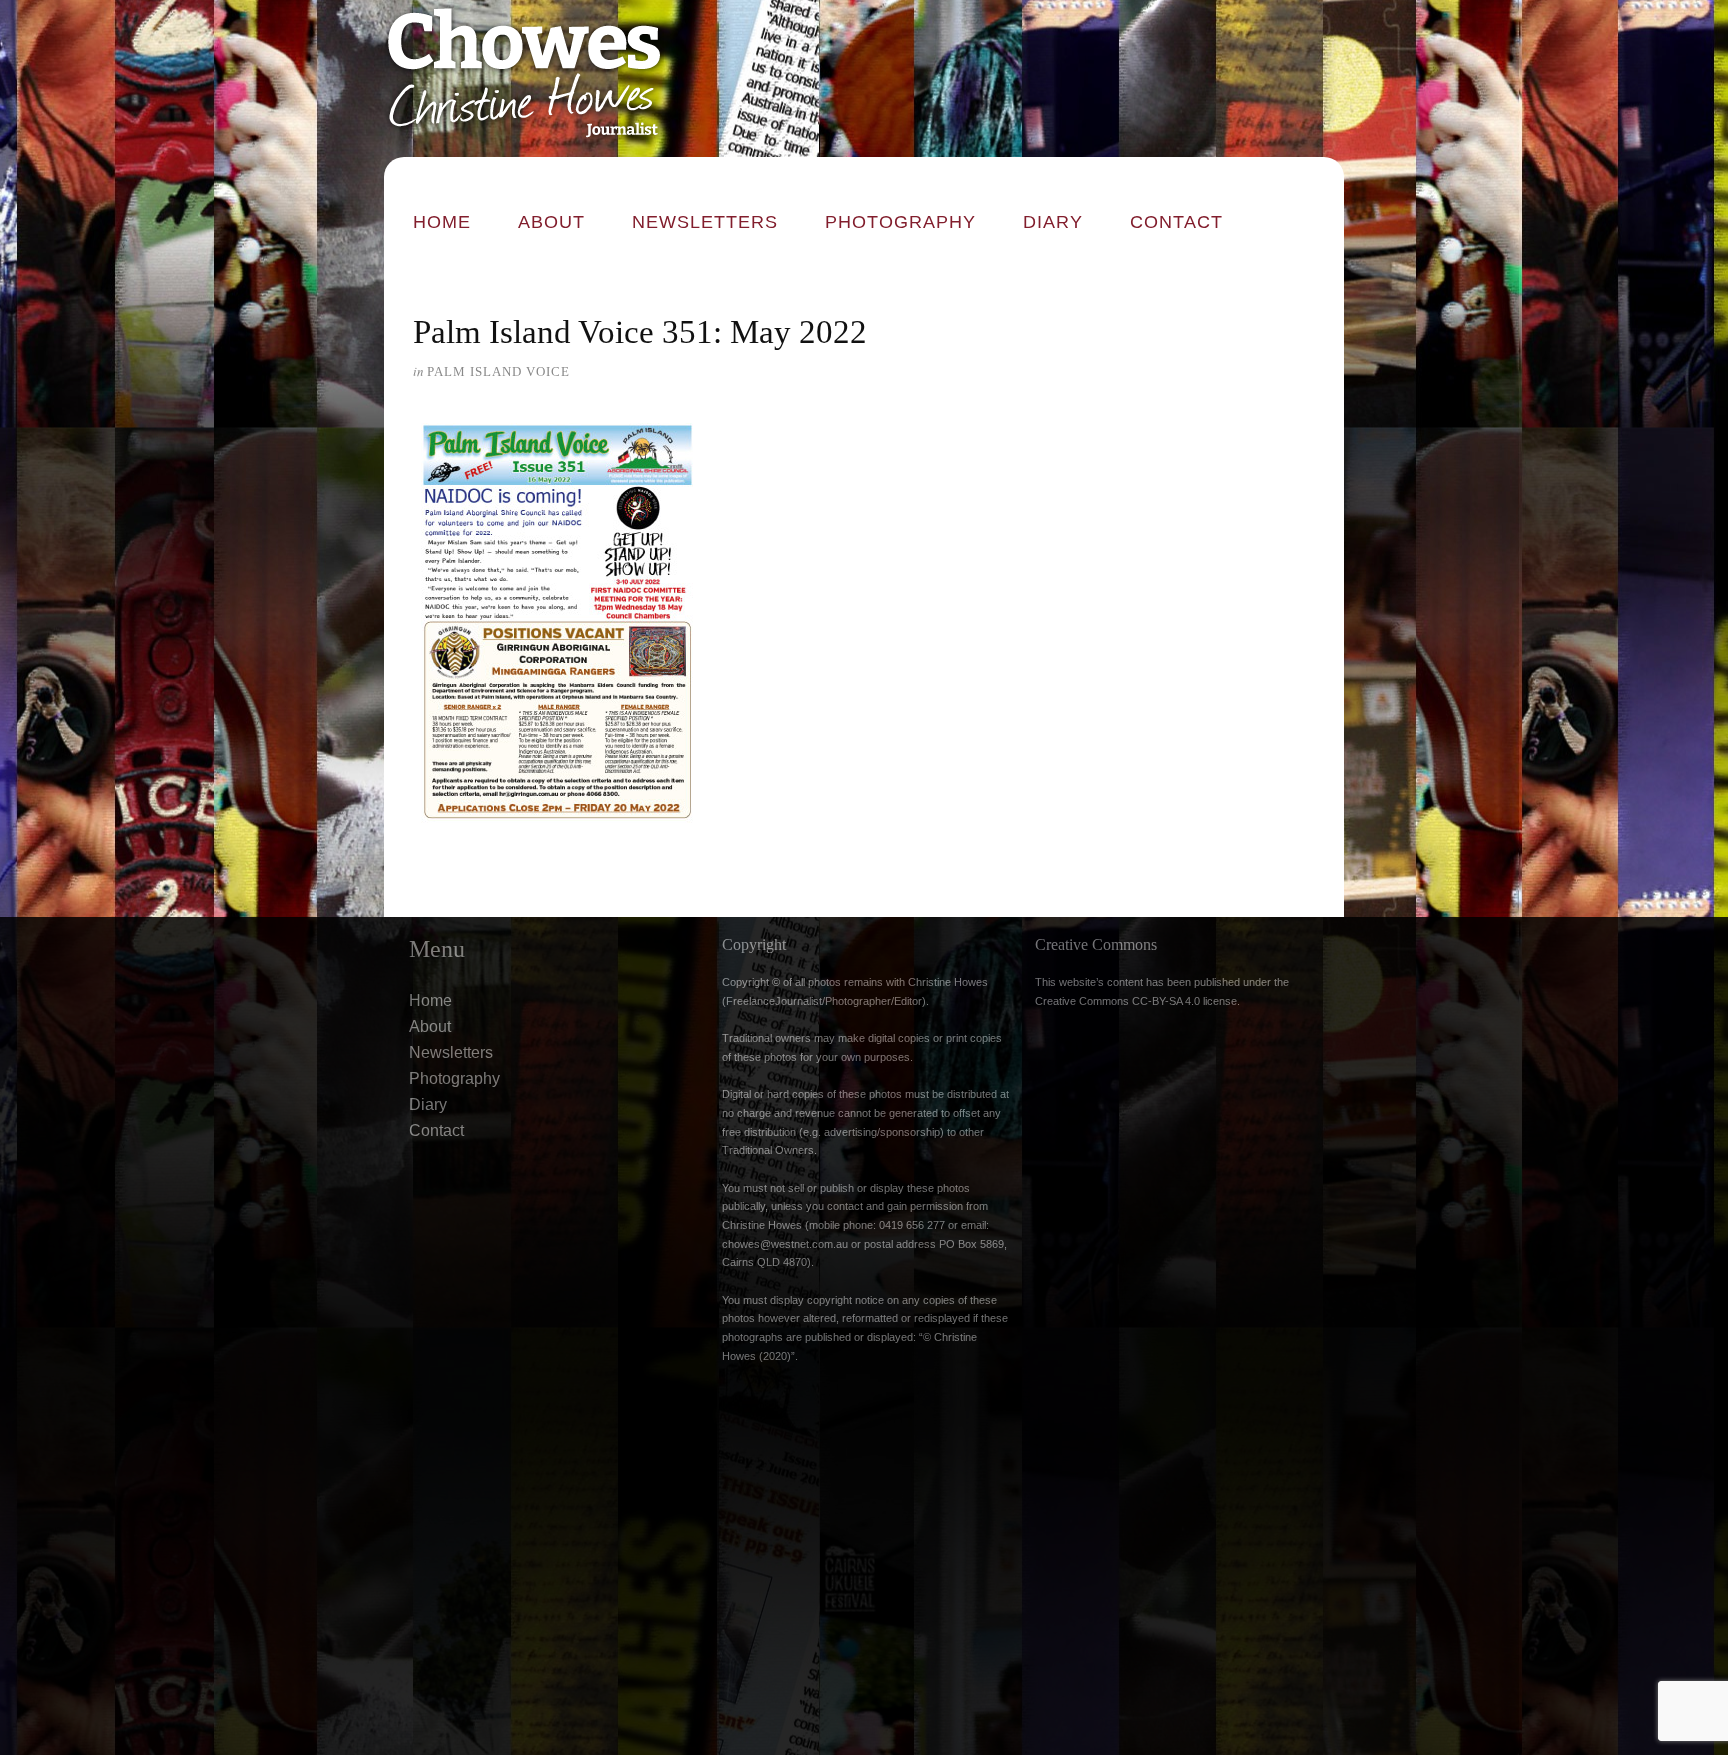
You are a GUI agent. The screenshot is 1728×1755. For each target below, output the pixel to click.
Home (442, 222)
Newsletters (705, 222)
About (551, 222)
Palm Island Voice (498, 371)
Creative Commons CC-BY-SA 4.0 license (1136, 1001)
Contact (1176, 222)
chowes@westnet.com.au (785, 1244)
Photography (900, 222)
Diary (1053, 222)
